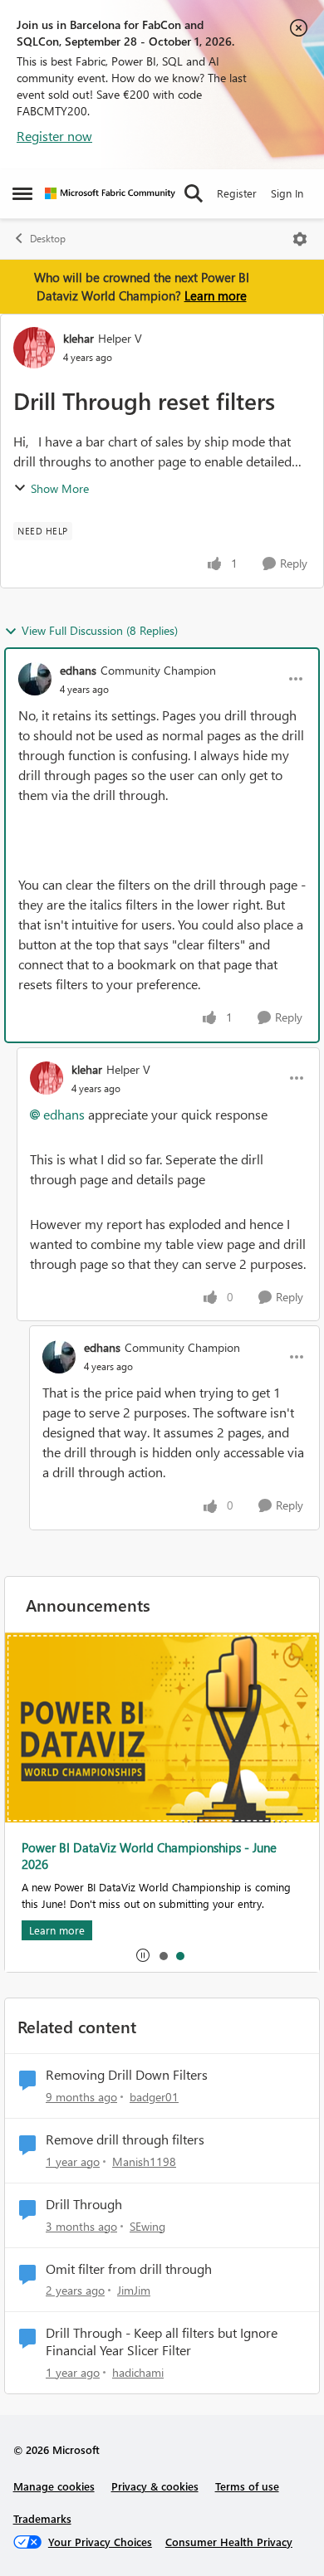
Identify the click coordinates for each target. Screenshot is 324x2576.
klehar (79, 338)
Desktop (48, 239)
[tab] (163, 1955)
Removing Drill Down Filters (127, 2075)
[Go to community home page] (110, 193)
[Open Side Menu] (22, 193)
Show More (60, 488)
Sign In (287, 193)
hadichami (138, 2372)
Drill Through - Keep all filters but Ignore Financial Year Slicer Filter (162, 2342)
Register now (54, 136)
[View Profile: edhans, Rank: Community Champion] (35, 679)
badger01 (154, 2097)
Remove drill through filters (125, 2139)
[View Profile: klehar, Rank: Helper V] (34, 348)
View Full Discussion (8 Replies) (100, 630)
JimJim (134, 2290)
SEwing (147, 2226)
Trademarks (42, 2518)
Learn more (216, 295)
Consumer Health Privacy (229, 2542)
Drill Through (84, 2204)
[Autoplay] (143, 1955)
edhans (78, 670)
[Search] (194, 193)
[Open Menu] (300, 239)
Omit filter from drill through (129, 2269)
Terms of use (247, 2486)
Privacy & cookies (155, 2486)
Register (237, 193)
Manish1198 (144, 2161)
